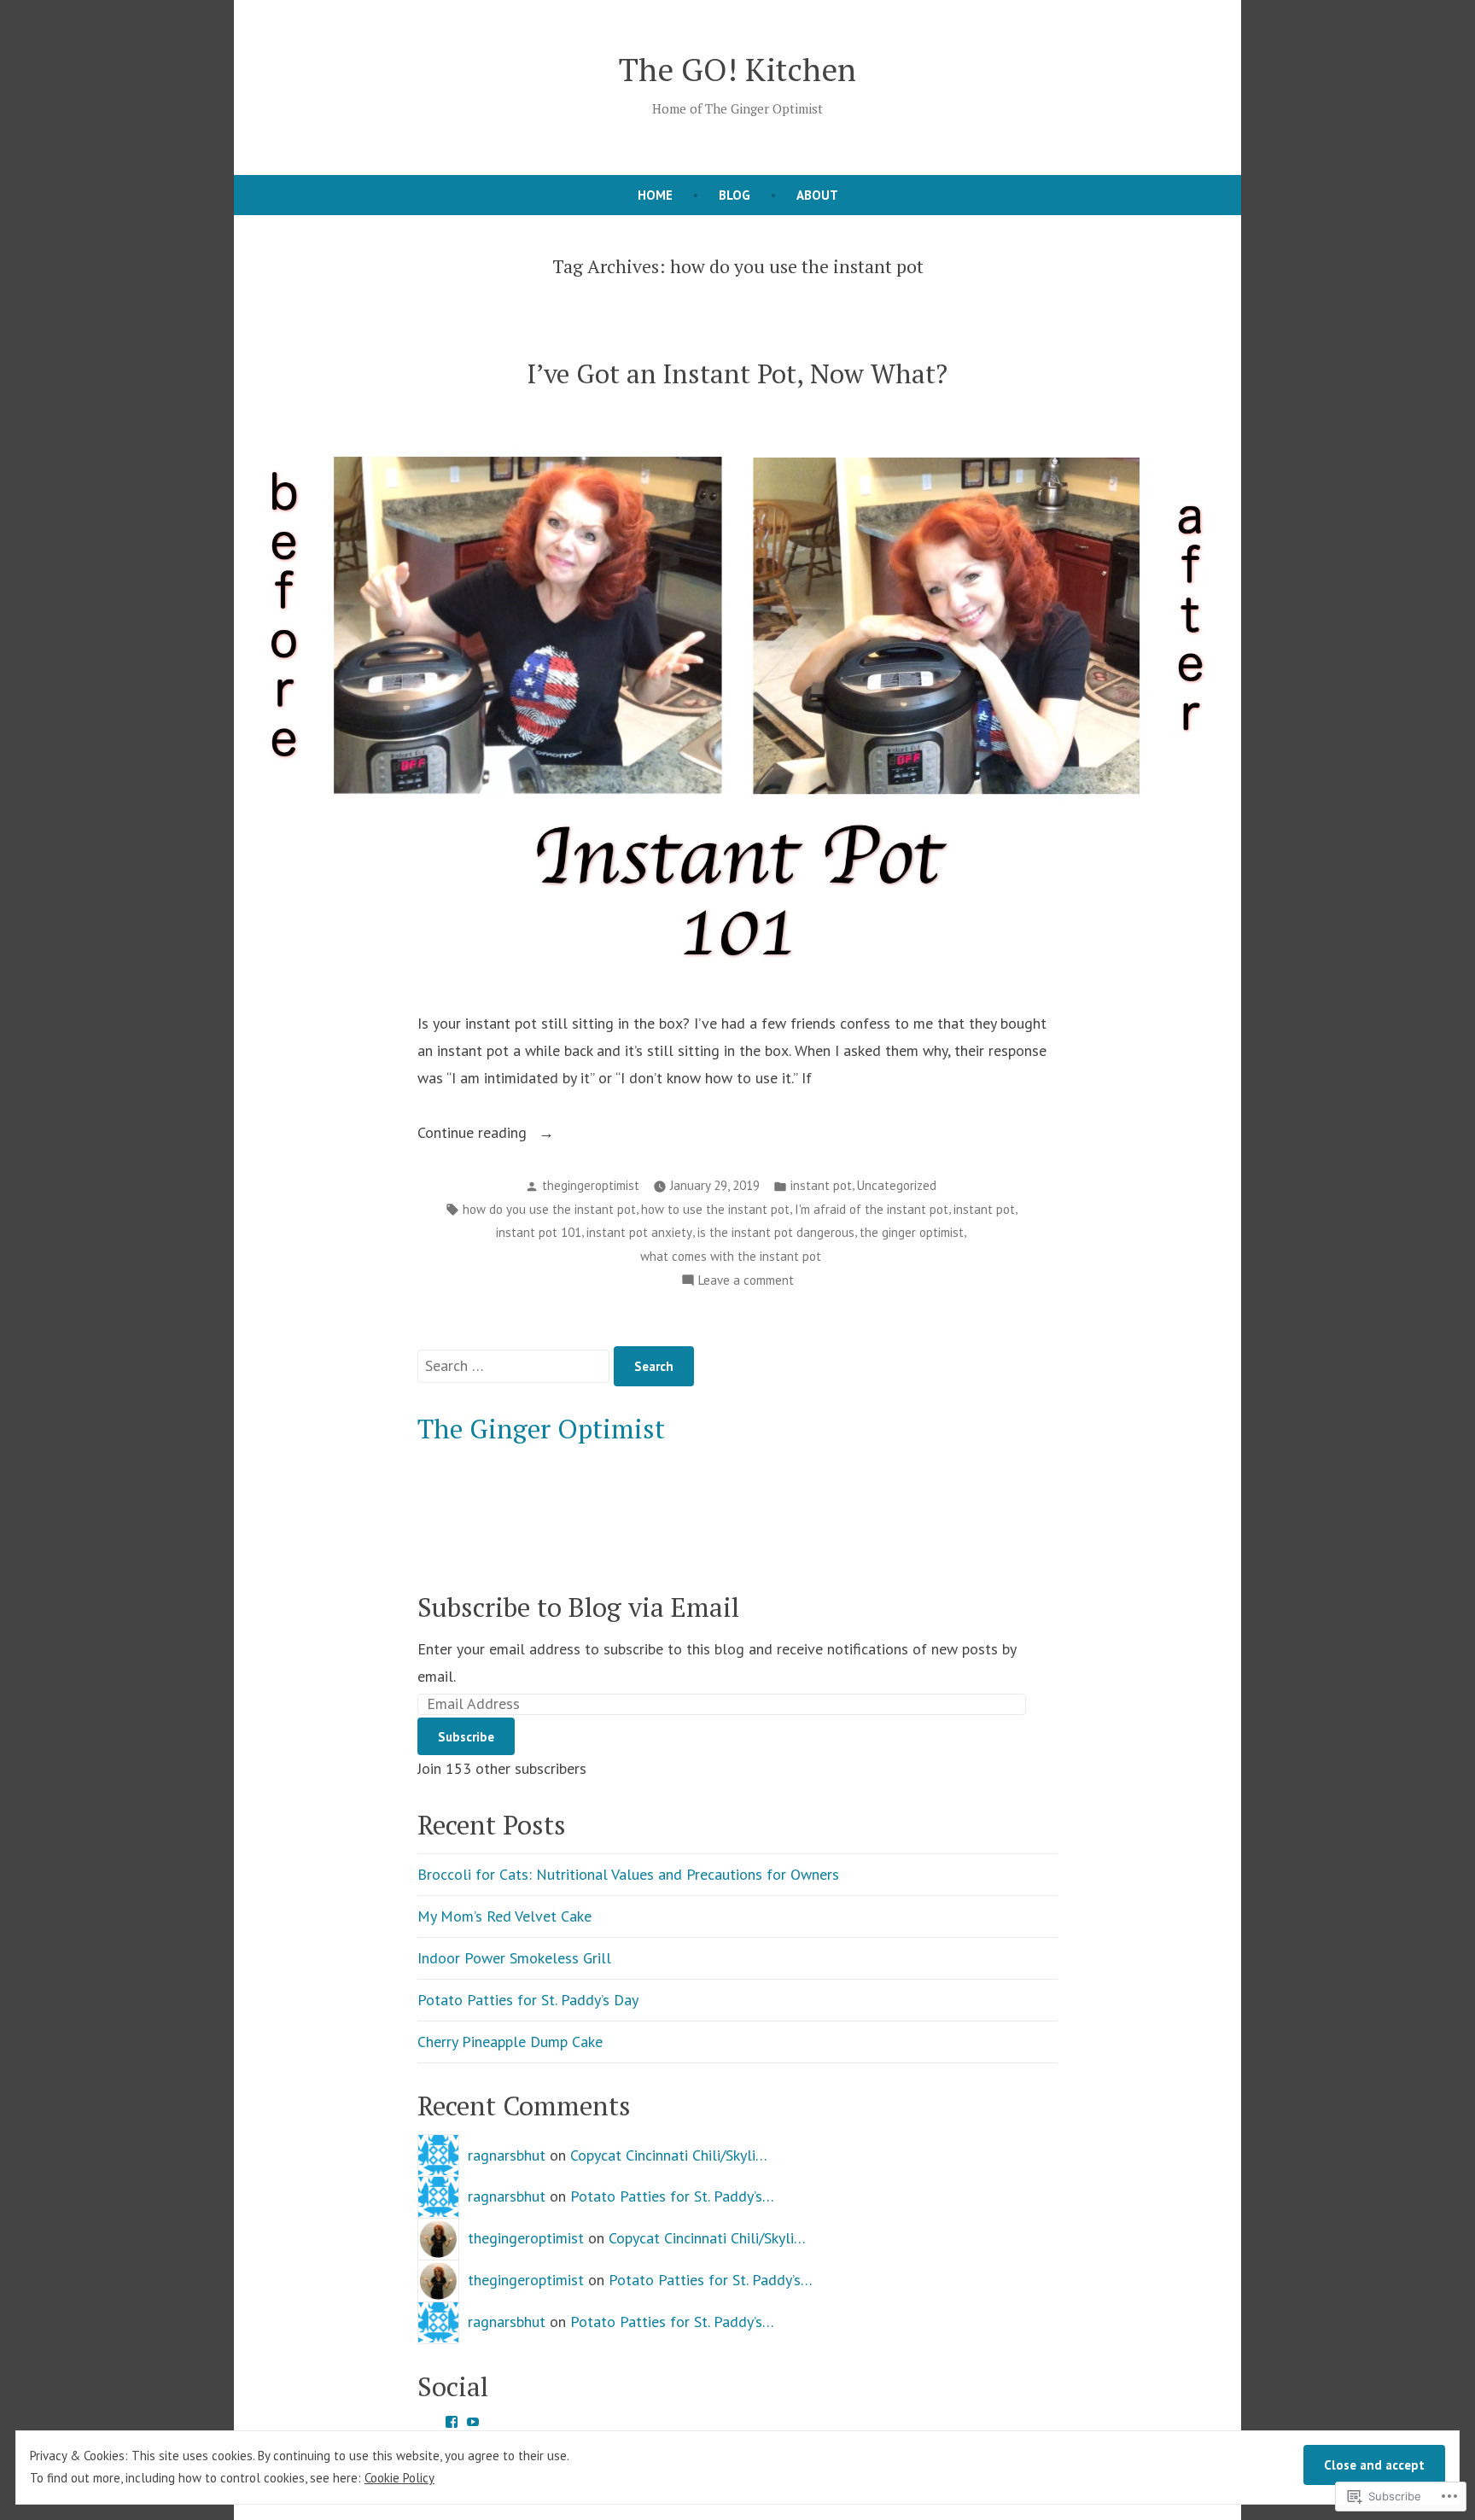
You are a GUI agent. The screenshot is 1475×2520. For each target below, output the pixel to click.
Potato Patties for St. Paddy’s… (672, 2196)
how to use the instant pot (715, 1209)
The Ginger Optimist (541, 1429)
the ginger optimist (912, 1232)
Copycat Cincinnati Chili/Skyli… (669, 2155)
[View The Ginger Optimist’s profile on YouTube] (473, 2422)
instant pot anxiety (639, 1232)
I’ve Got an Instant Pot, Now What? (737, 373)
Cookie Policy (399, 2478)
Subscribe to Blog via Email (578, 1607)
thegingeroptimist (591, 1185)
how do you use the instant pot (549, 1209)
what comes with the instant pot (731, 1256)
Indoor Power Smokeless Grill (514, 1958)
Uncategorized (897, 1185)
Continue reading (474, 1134)
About (817, 195)
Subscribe (466, 1737)
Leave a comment (746, 1282)
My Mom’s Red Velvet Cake (504, 1916)
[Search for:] (516, 1365)
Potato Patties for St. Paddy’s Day (528, 2000)
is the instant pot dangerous (776, 1232)
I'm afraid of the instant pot (872, 1209)
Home (655, 195)
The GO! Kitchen (737, 69)
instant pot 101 (539, 1232)
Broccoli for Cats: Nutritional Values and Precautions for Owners (628, 1874)
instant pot (821, 1185)
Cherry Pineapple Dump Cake (510, 2042)
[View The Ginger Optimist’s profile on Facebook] (452, 2422)
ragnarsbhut (507, 2155)
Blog (735, 195)
